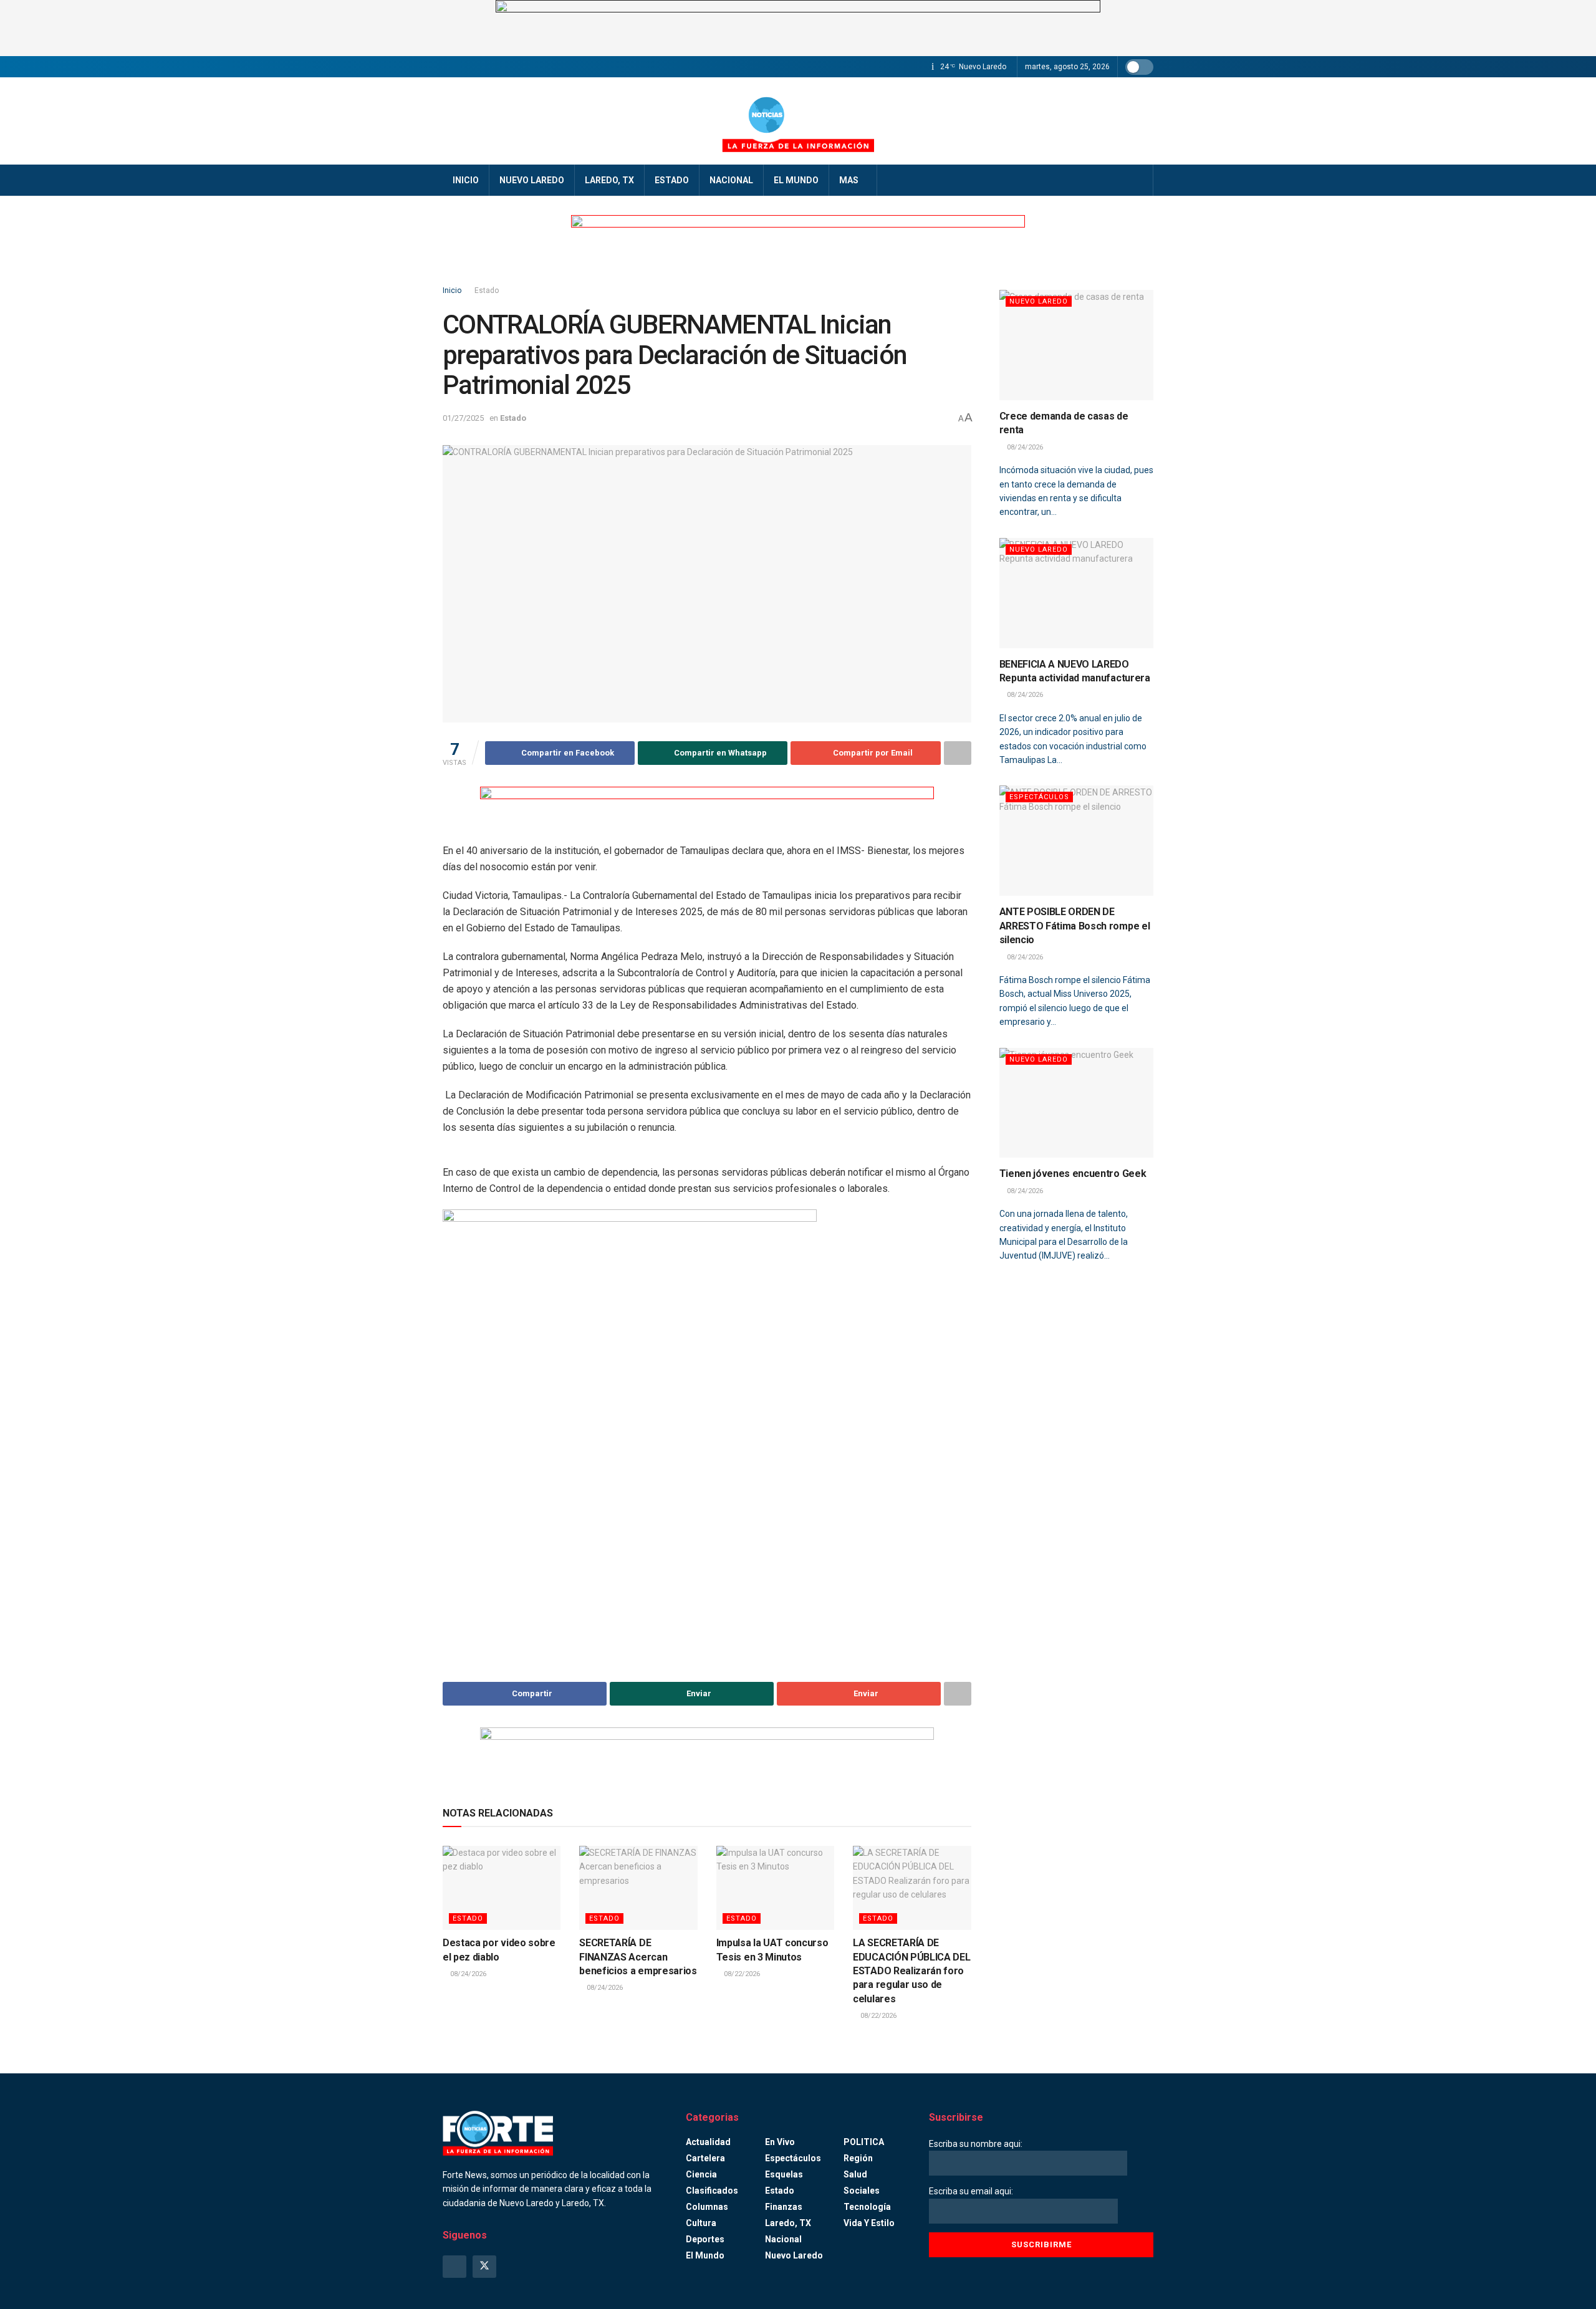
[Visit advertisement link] (798, 28)
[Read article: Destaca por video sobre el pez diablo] (502, 1888)
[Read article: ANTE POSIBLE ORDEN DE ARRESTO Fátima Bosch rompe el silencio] (1077, 841)
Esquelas (784, 2174)
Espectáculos (1039, 797)
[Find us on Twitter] (484, 2267)
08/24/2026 (467, 1974)
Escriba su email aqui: (971, 2191)
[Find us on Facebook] (454, 2267)
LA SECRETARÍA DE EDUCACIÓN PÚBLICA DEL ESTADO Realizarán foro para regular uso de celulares (911, 1971)
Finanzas (784, 2207)
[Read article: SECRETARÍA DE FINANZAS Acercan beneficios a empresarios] (638, 1888)
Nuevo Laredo (532, 180)
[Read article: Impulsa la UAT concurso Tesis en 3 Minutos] (775, 1888)
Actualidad (708, 2142)
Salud (855, 2174)
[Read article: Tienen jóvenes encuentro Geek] (1077, 1103)
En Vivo (780, 2142)
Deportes (705, 2239)
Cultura (701, 2223)
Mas (849, 180)
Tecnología (867, 2207)
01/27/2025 (463, 418)
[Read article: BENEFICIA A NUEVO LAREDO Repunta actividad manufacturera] (1077, 593)
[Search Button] (1139, 180)
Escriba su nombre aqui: (976, 2144)
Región (858, 2158)
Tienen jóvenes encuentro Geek (1073, 1174)
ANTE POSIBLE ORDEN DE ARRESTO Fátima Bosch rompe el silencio (1075, 926)
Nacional (731, 180)
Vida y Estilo (869, 2223)
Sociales (862, 2191)
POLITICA (864, 2142)
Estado (672, 180)
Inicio (466, 180)
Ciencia (701, 2174)
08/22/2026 (741, 1974)
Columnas (707, 2207)
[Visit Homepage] (798, 121)
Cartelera (705, 2158)
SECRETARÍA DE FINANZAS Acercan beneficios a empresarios (638, 1957)
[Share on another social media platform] (958, 753)
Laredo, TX (609, 180)
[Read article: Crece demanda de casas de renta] (1077, 345)
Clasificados (712, 2191)
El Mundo (796, 180)
